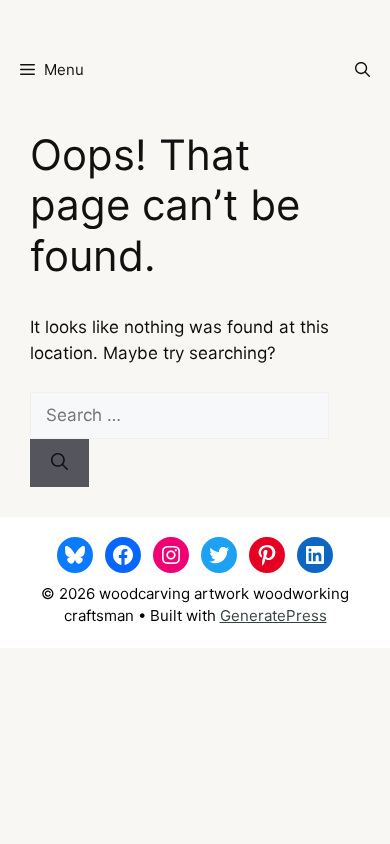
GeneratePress (273, 615)
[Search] (59, 463)
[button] (362, 70)
